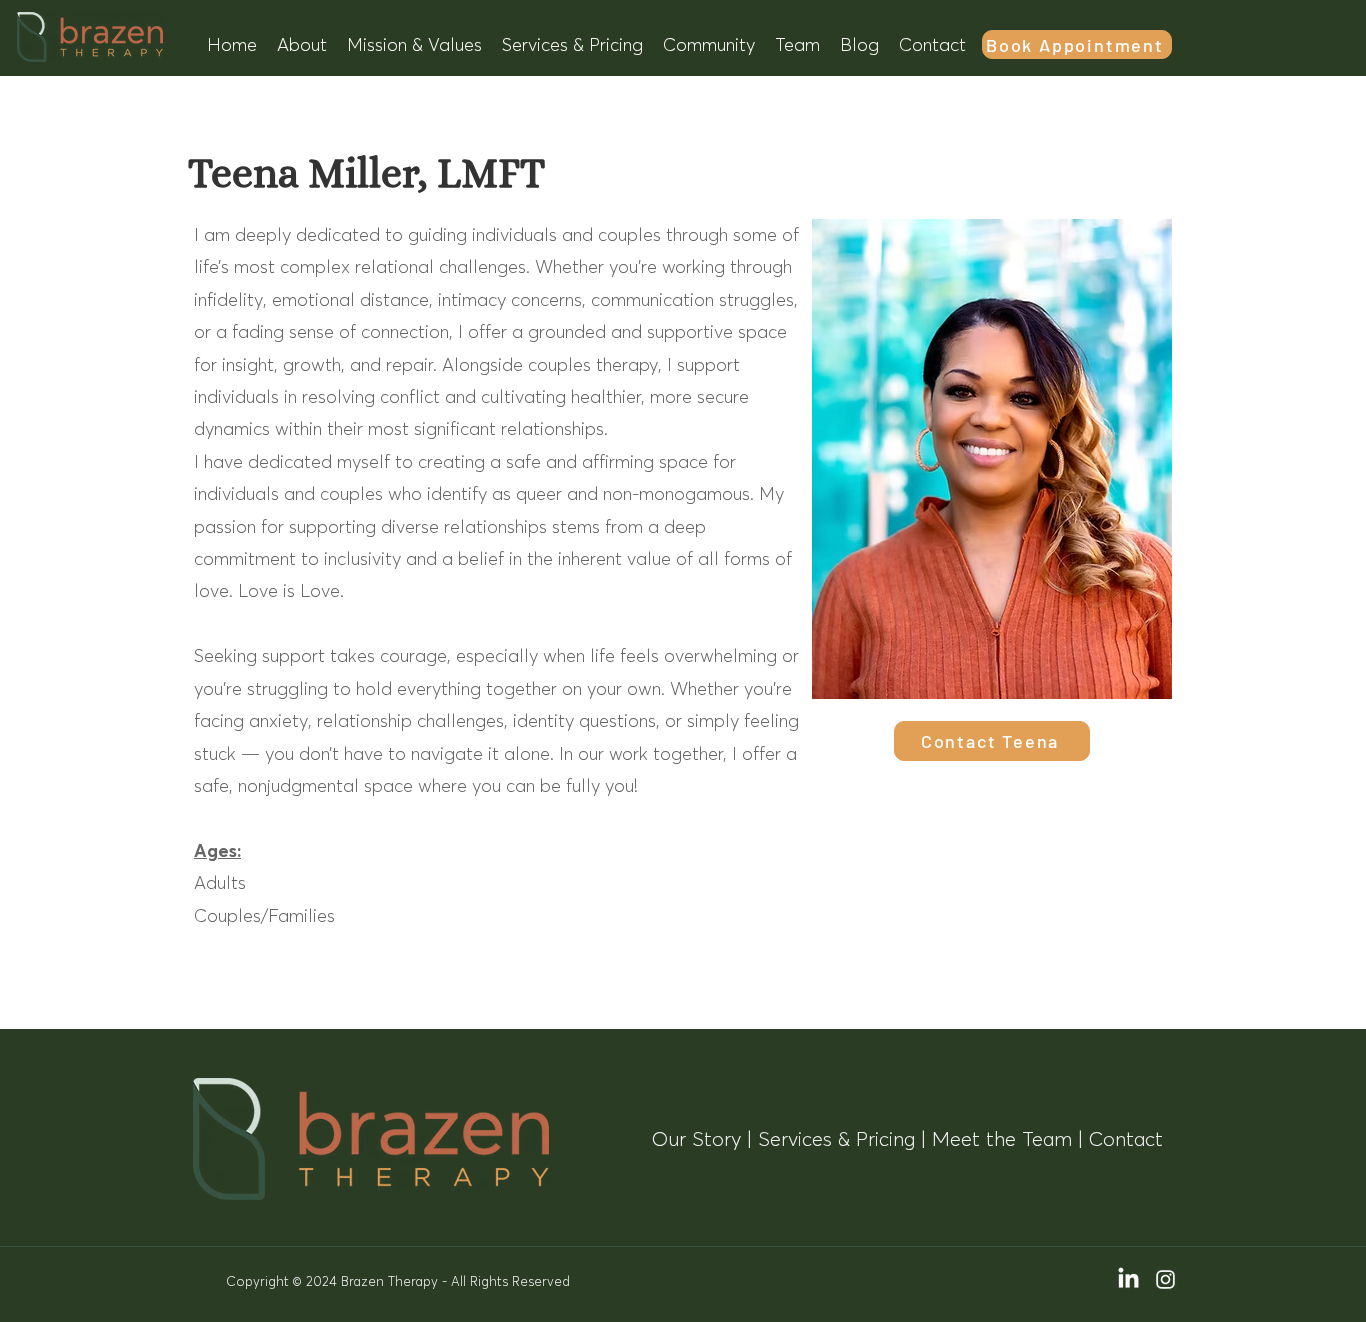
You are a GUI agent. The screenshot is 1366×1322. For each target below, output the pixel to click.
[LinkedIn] (1128, 1279)
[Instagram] (1165, 1279)
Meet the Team (1002, 1139)
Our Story (696, 1139)
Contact (1126, 1139)
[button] (302, 44)
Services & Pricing (836, 1139)
